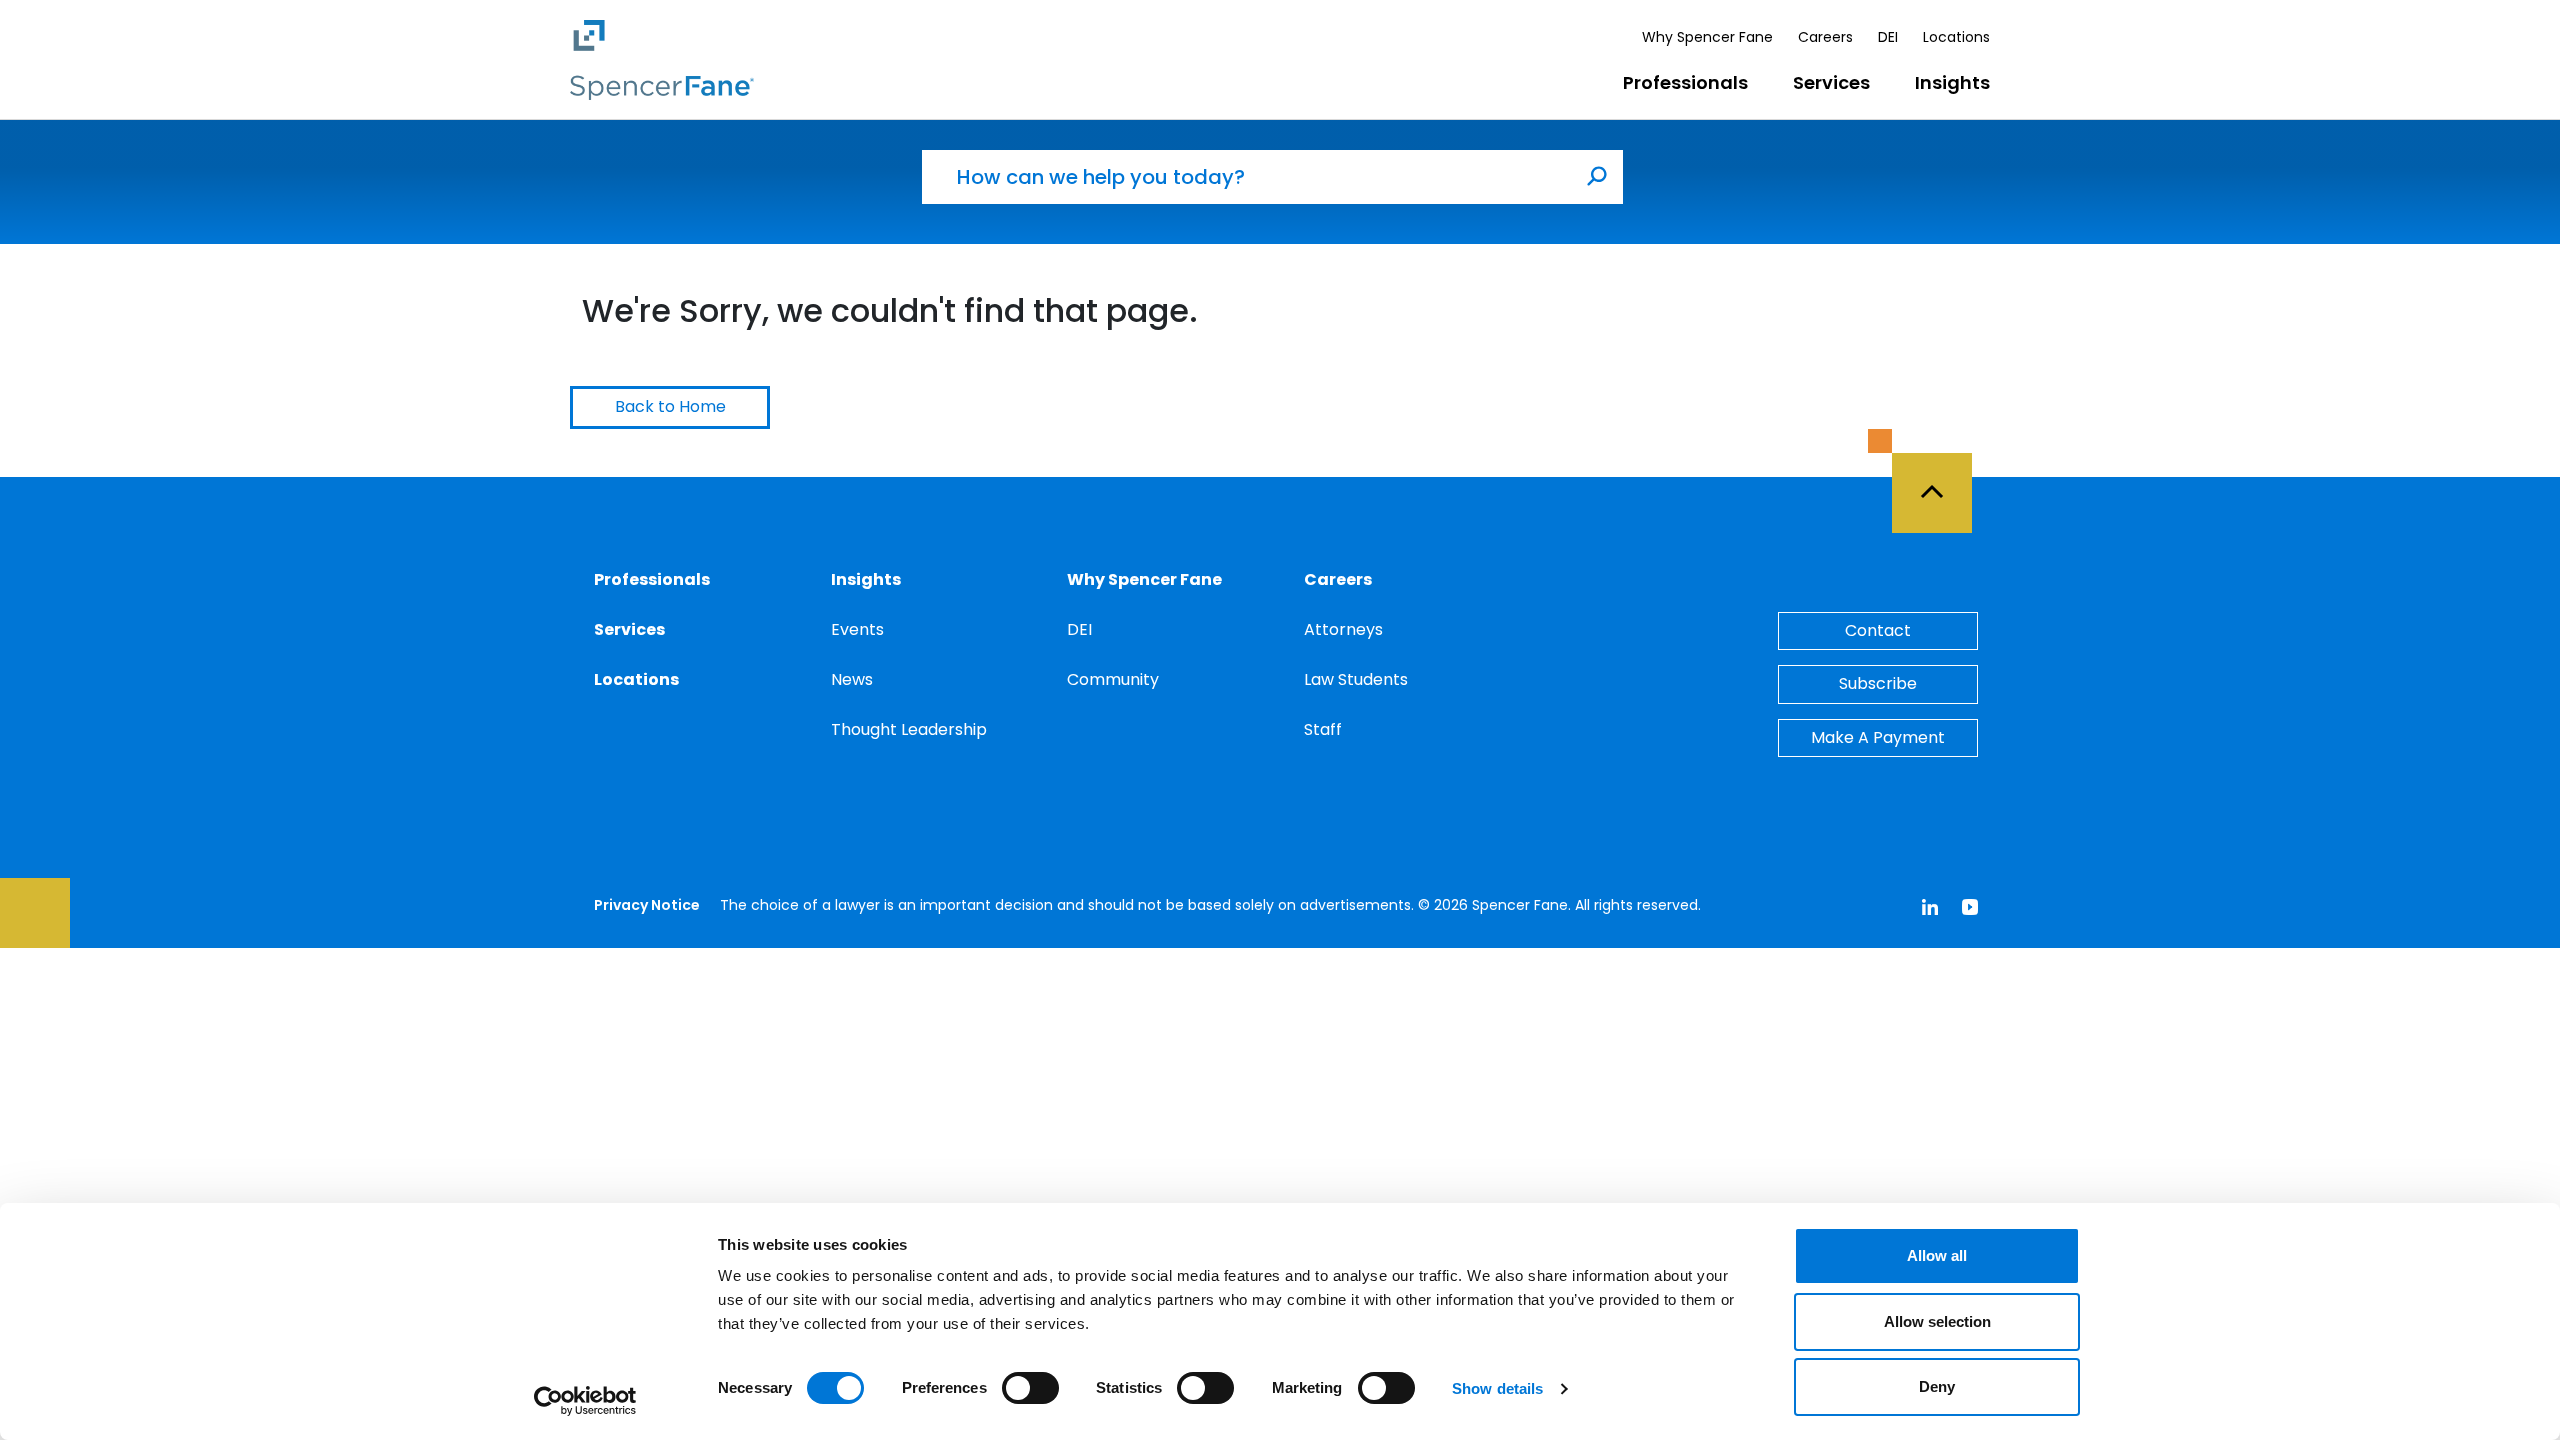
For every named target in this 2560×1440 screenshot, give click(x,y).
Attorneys (1343, 629)
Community (1113, 679)
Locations (1956, 37)
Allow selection (1937, 1321)
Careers (1825, 37)
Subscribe (1878, 683)
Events (857, 629)
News (852, 679)
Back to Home (670, 406)
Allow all (1937, 1255)
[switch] (1030, 1388)
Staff (1323, 729)
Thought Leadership (909, 729)
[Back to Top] (1941, 481)
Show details (1497, 1388)
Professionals (1685, 82)
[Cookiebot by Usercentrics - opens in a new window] (585, 1401)
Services (1831, 82)
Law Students (1356, 679)
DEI (1888, 37)
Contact (1878, 630)
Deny (1937, 1386)
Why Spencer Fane (1707, 37)
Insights (1952, 82)
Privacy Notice (647, 905)
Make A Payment (1878, 737)
